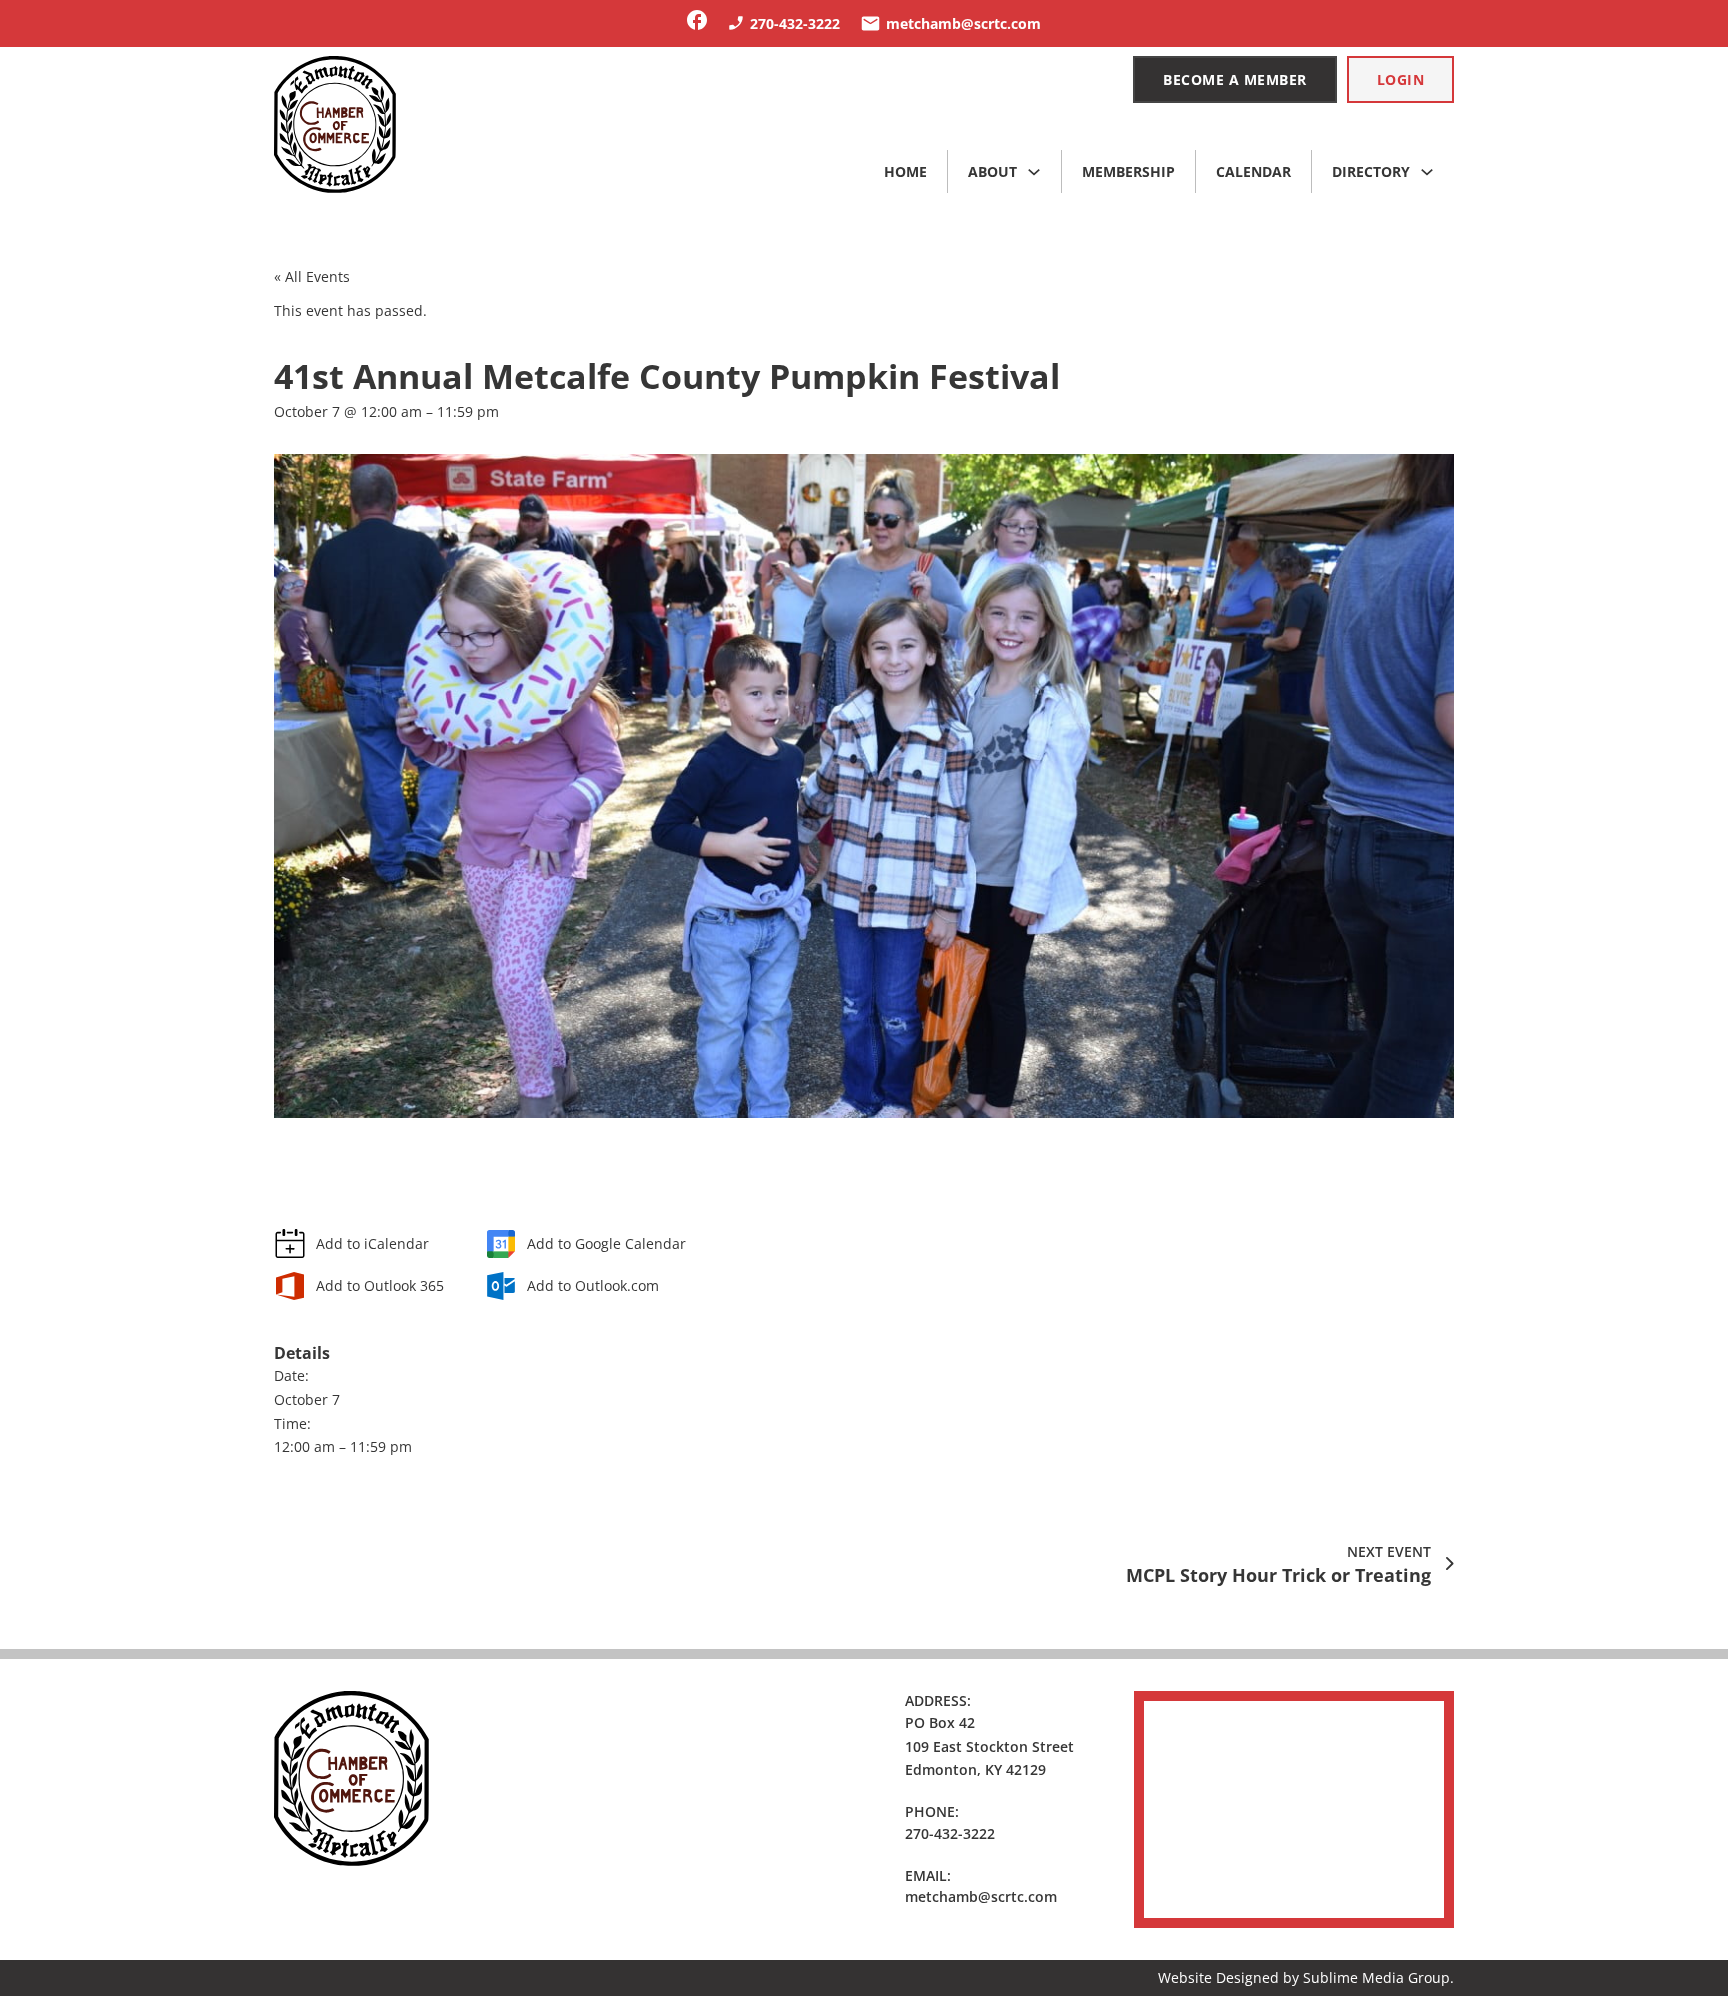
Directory (1371, 171)
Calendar (1253, 171)
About (992, 171)
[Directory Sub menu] (1427, 172)
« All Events (312, 276)
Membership (1128, 171)
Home (905, 171)
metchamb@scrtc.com (981, 1896)
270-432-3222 (950, 1833)
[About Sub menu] (1034, 172)
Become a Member (1235, 79)
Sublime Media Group (1376, 1977)
